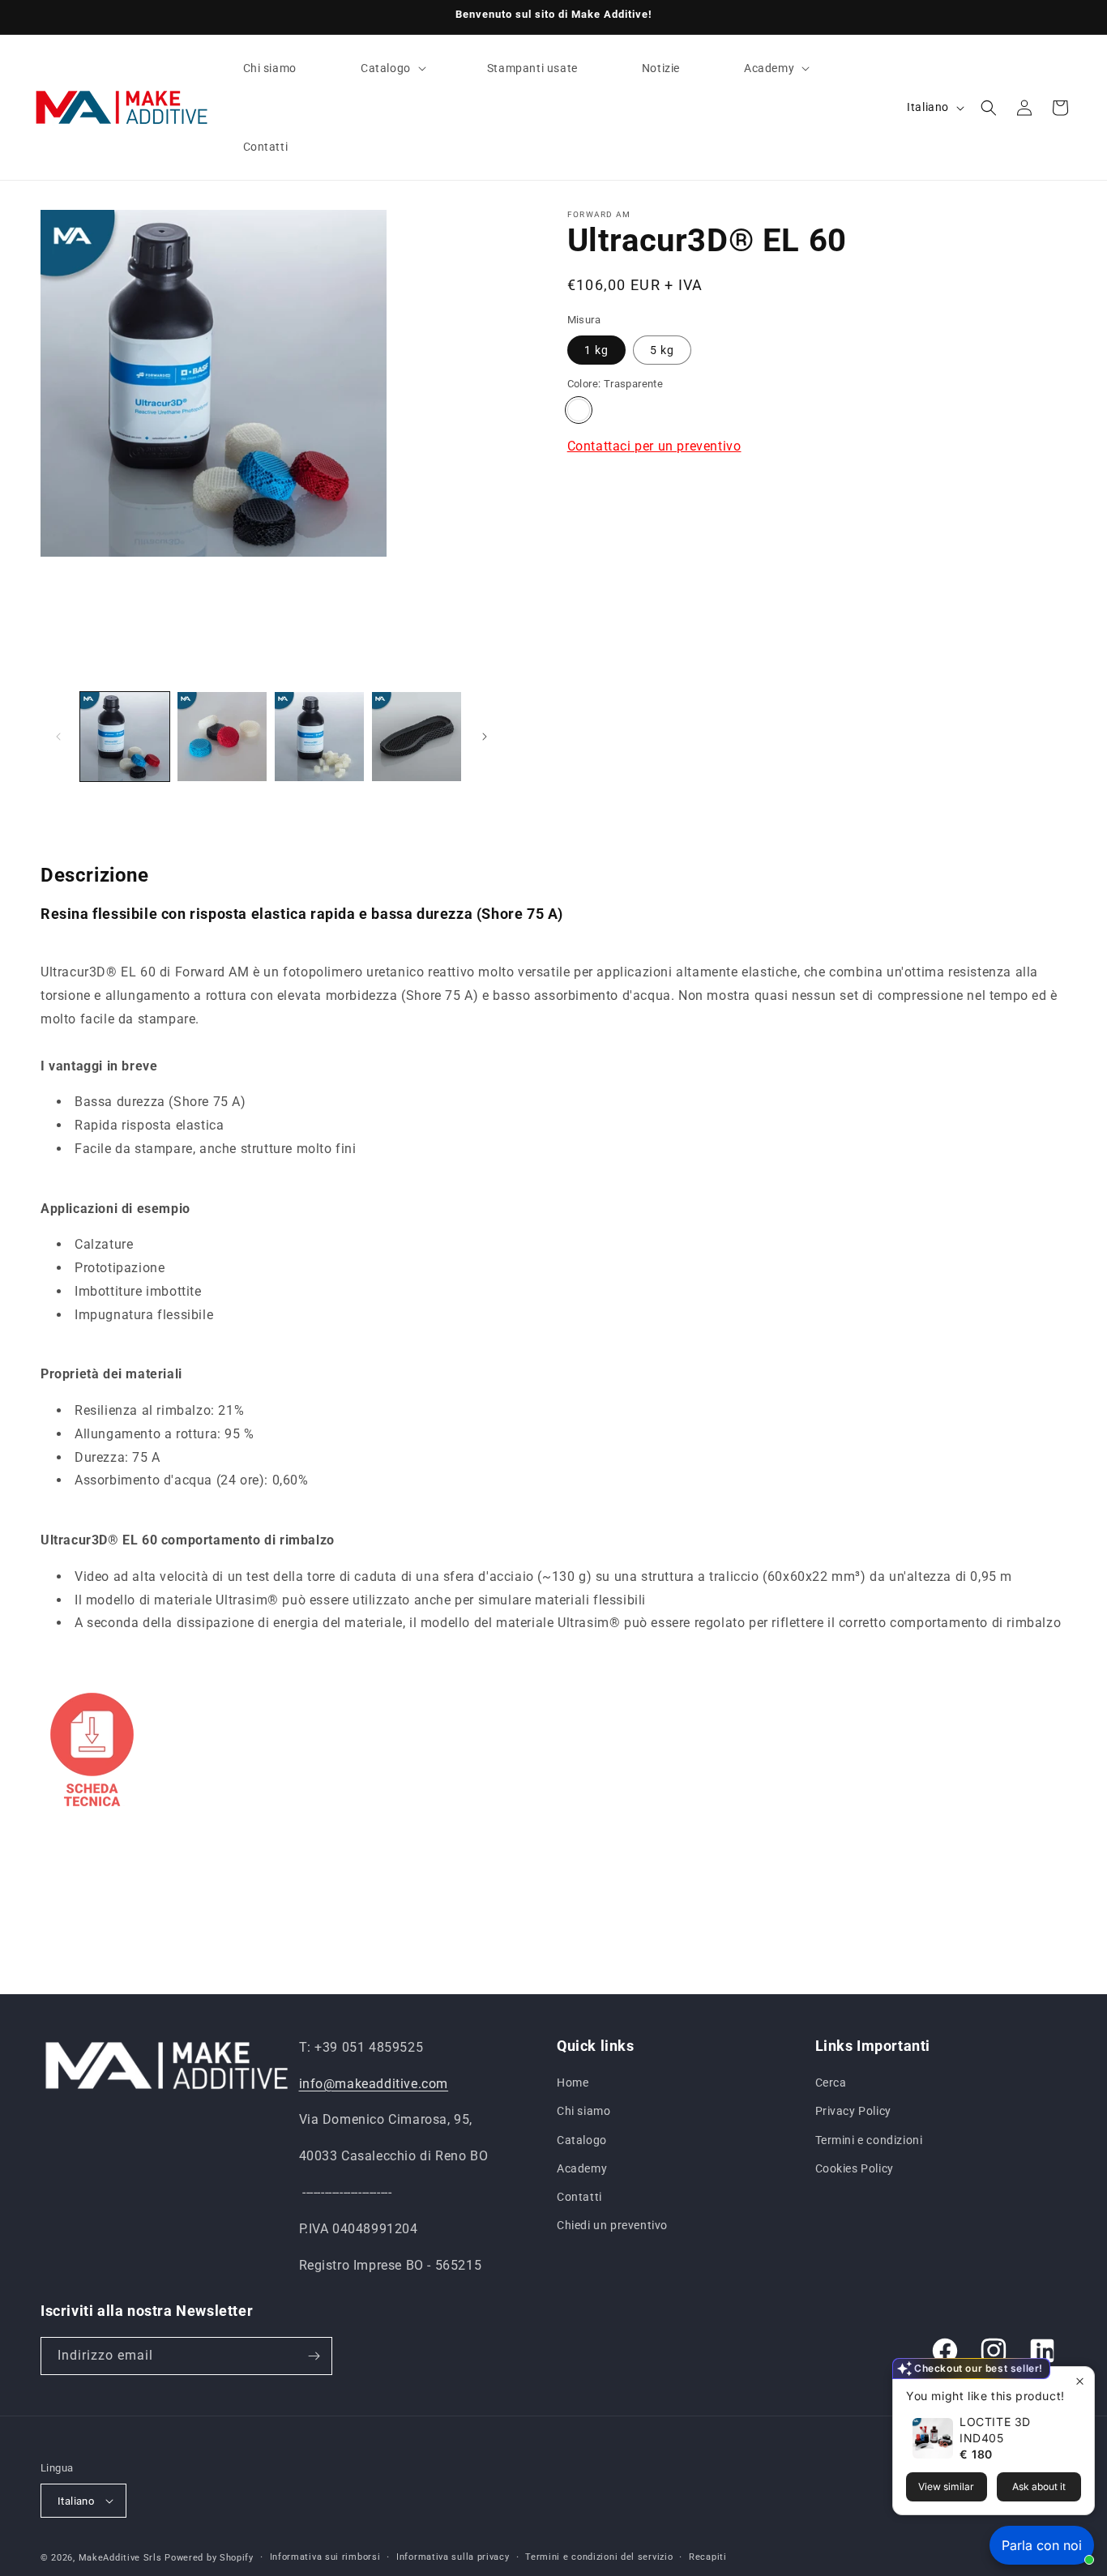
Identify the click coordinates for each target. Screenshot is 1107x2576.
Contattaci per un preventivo (654, 446)
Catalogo (582, 2140)
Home (573, 2083)
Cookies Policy (855, 2168)
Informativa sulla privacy (453, 2557)
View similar (946, 2486)
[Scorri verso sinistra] (58, 737)
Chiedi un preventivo (612, 2225)
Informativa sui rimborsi (325, 2557)
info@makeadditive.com (374, 2084)
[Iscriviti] (314, 2356)
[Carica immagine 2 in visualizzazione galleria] (222, 737)
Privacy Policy (853, 2111)
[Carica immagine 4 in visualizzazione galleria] (417, 737)
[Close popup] (1080, 2381)
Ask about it (1039, 2486)
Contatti (579, 2197)
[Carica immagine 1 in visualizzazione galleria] (125, 737)
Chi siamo (583, 2111)
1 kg (596, 350)
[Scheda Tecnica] (92, 1813)
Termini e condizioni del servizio (599, 2557)
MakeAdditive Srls (120, 2558)
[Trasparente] (579, 410)
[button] (392, 68)
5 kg (662, 350)
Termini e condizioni (869, 2140)
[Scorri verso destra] (485, 737)
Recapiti (708, 2557)
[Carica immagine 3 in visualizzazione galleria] (319, 737)
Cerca (831, 2083)
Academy (582, 2168)
